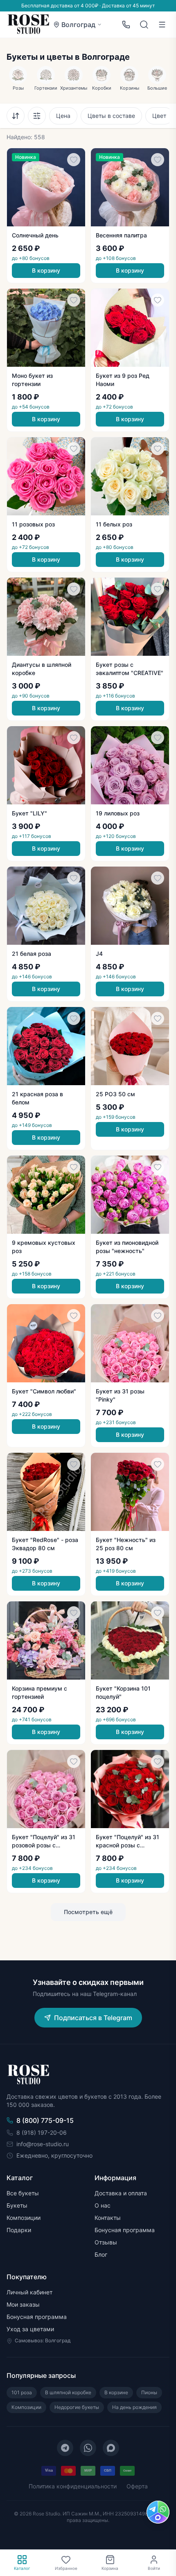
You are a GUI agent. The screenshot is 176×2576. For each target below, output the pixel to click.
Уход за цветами (30, 2329)
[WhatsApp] (88, 2448)
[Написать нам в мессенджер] (158, 2512)
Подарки (19, 2230)
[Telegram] (65, 2448)
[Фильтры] (37, 116)
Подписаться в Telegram (93, 2018)
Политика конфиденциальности (73, 2486)
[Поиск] (144, 25)
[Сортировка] (16, 116)
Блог (101, 2254)
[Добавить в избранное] (74, 160)
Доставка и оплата (121, 2193)
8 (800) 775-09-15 (45, 2120)
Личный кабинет (29, 2292)
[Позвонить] (126, 25)
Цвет (159, 116)
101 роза (22, 2392)
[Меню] (162, 25)
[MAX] (111, 2448)
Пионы (149, 2392)
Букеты (17, 2205)
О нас (103, 2205)
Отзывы (106, 2242)
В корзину (46, 270)
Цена (63, 116)
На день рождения (134, 2407)
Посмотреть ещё (88, 1912)
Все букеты (23, 2193)
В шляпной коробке (68, 2392)
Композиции (24, 2218)
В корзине (116, 2392)
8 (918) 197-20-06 (42, 2132)
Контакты (108, 2218)
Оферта (137, 2486)
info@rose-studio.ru (43, 2144)
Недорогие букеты (77, 2407)
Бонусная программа (125, 2230)
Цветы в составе (111, 116)
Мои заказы (23, 2304)
